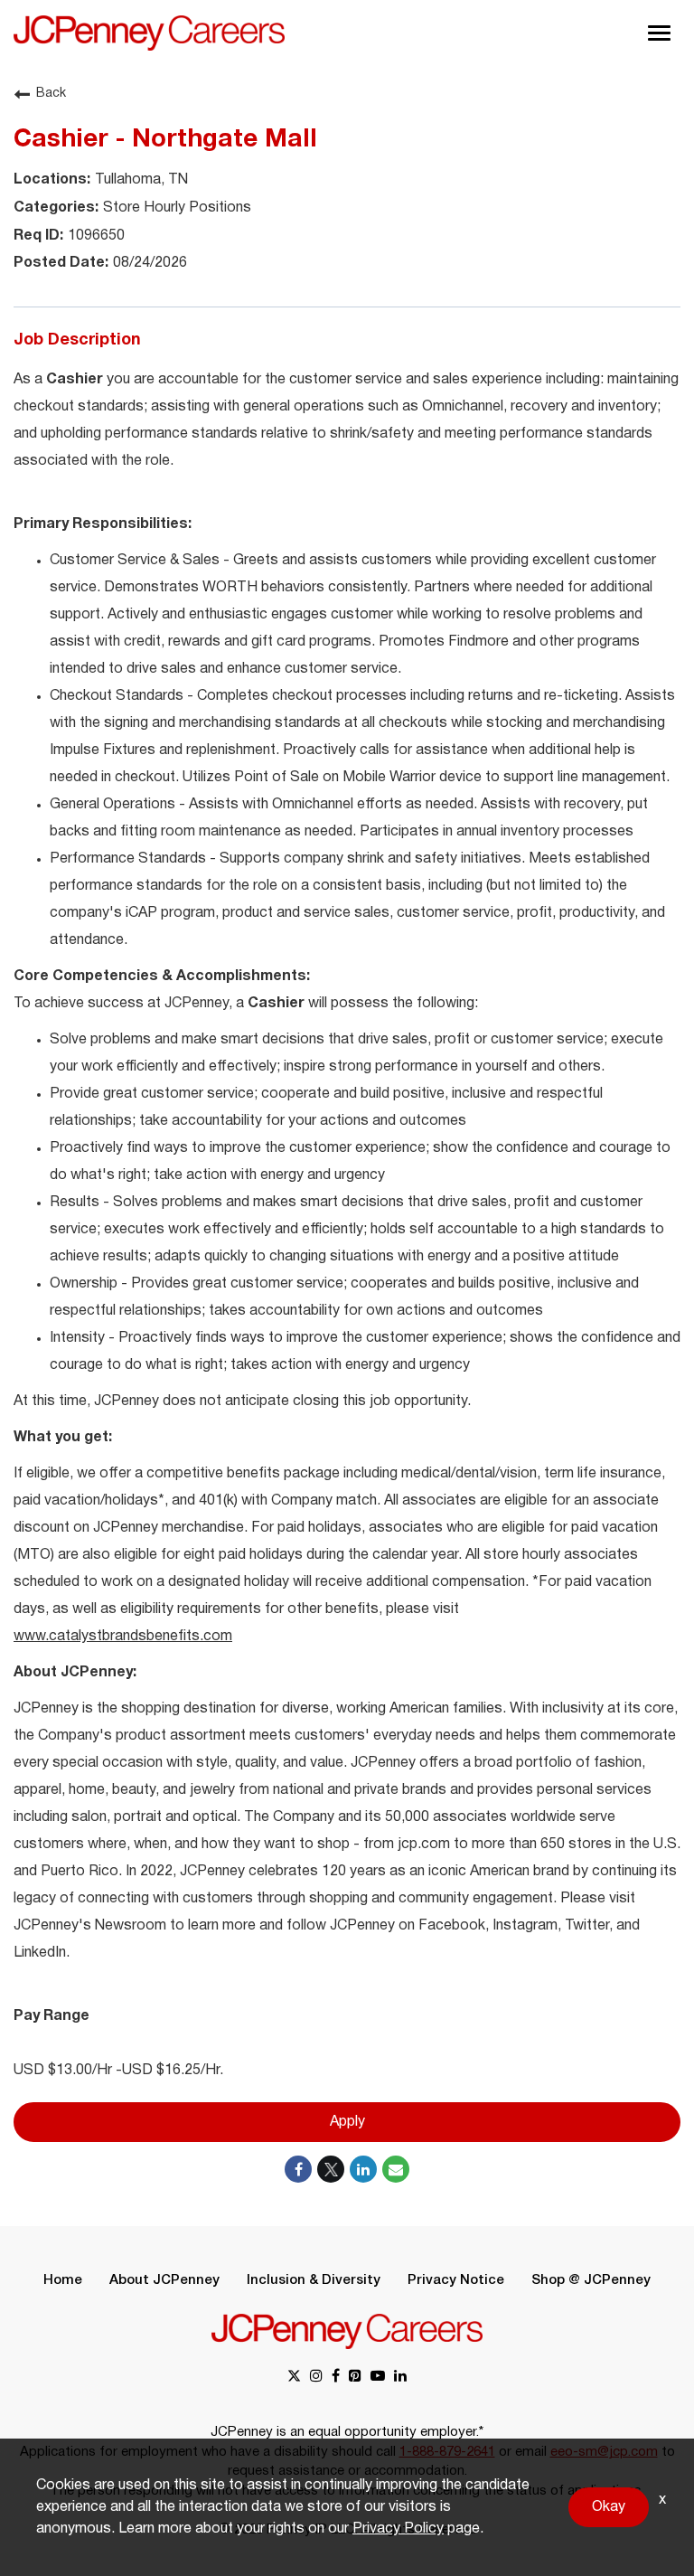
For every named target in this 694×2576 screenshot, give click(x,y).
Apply (347, 2122)
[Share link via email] (396, 2169)
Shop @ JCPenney (591, 2280)
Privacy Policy (398, 2529)
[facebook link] (336, 2378)
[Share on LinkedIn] (363, 2169)
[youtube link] (378, 2378)
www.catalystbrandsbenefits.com (123, 1637)
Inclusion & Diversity (314, 2280)
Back (51, 94)
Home (63, 2280)
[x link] (294, 2378)
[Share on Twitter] (331, 2169)
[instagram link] (316, 2378)
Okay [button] (609, 2507)
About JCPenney (164, 2280)
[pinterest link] (355, 2378)
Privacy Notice (456, 2280)
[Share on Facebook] (298, 2169)
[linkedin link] (400, 2378)
